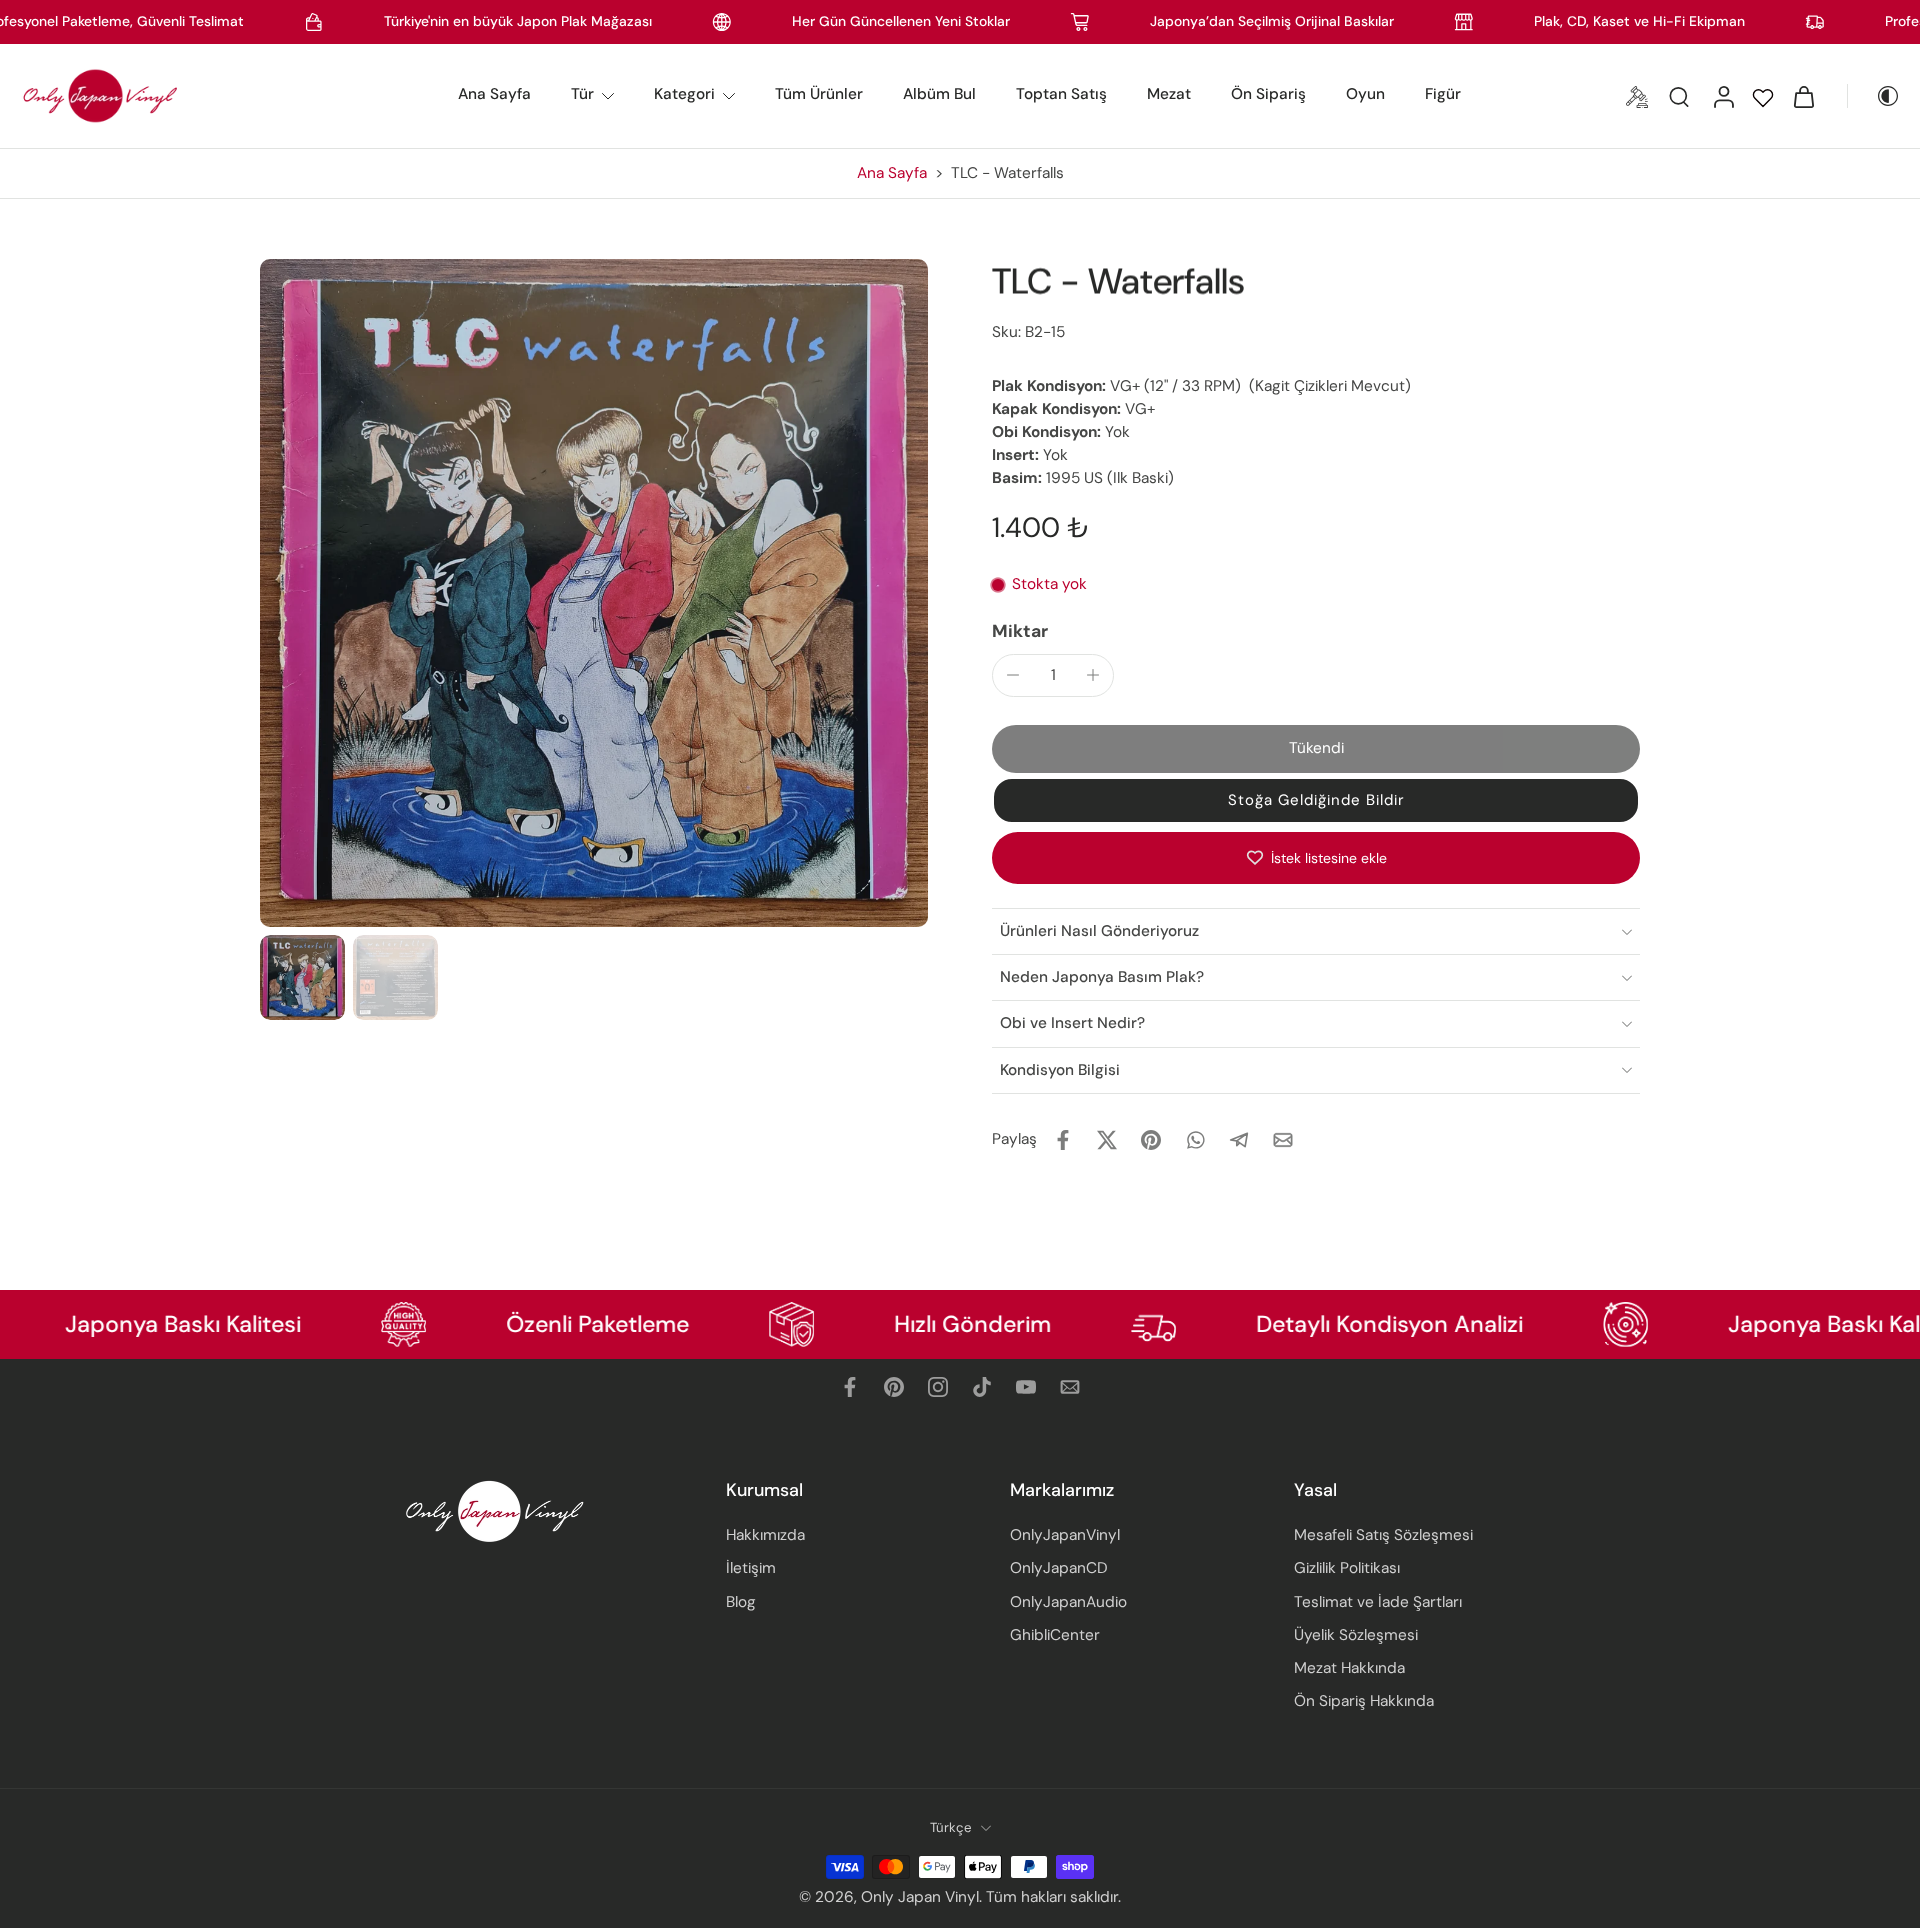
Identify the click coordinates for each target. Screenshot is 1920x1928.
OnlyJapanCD (1059, 1568)
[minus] (1013, 675)
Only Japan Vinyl (920, 1897)
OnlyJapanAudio (1068, 1601)
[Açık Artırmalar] (1637, 96)
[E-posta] (1070, 1387)
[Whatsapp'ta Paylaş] (1195, 1140)
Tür (582, 94)
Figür (1443, 94)
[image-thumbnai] (302, 977)
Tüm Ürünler (819, 94)
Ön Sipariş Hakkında (1364, 1701)
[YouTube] (1026, 1387)
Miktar (1020, 631)
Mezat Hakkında (1349, 1668)
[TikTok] (982, 1387)
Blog (741, 1601)
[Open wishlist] (1763, 96)
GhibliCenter (1055, 1635)
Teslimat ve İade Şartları (1378, 1601)
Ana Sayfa (494, 94)
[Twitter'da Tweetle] (1107, 1140)
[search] (1679, 96)
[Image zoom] (594, 593)
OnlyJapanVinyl (1065, 1535)
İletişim (751, 1568)
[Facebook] (850, 1387)
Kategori (684, 94)
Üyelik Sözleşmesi (1356, 1635)
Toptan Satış (1061, 94)
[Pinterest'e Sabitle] (1151, 1140)
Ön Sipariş (1268, 94)
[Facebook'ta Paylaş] (1063, 1140)
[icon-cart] (1803, 96)
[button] (1316, 748)
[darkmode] (1874, 96)
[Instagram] (938, 1387)
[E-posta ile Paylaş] (1283, 1140)
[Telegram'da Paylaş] (1239, 1140)
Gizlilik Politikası (1347, 1568)
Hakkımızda (765, 1535)
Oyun (1365, 94)
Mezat (1169, 94)
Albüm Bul (939, 94)
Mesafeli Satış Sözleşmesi (1383, 1535)
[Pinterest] (894, 1387)
